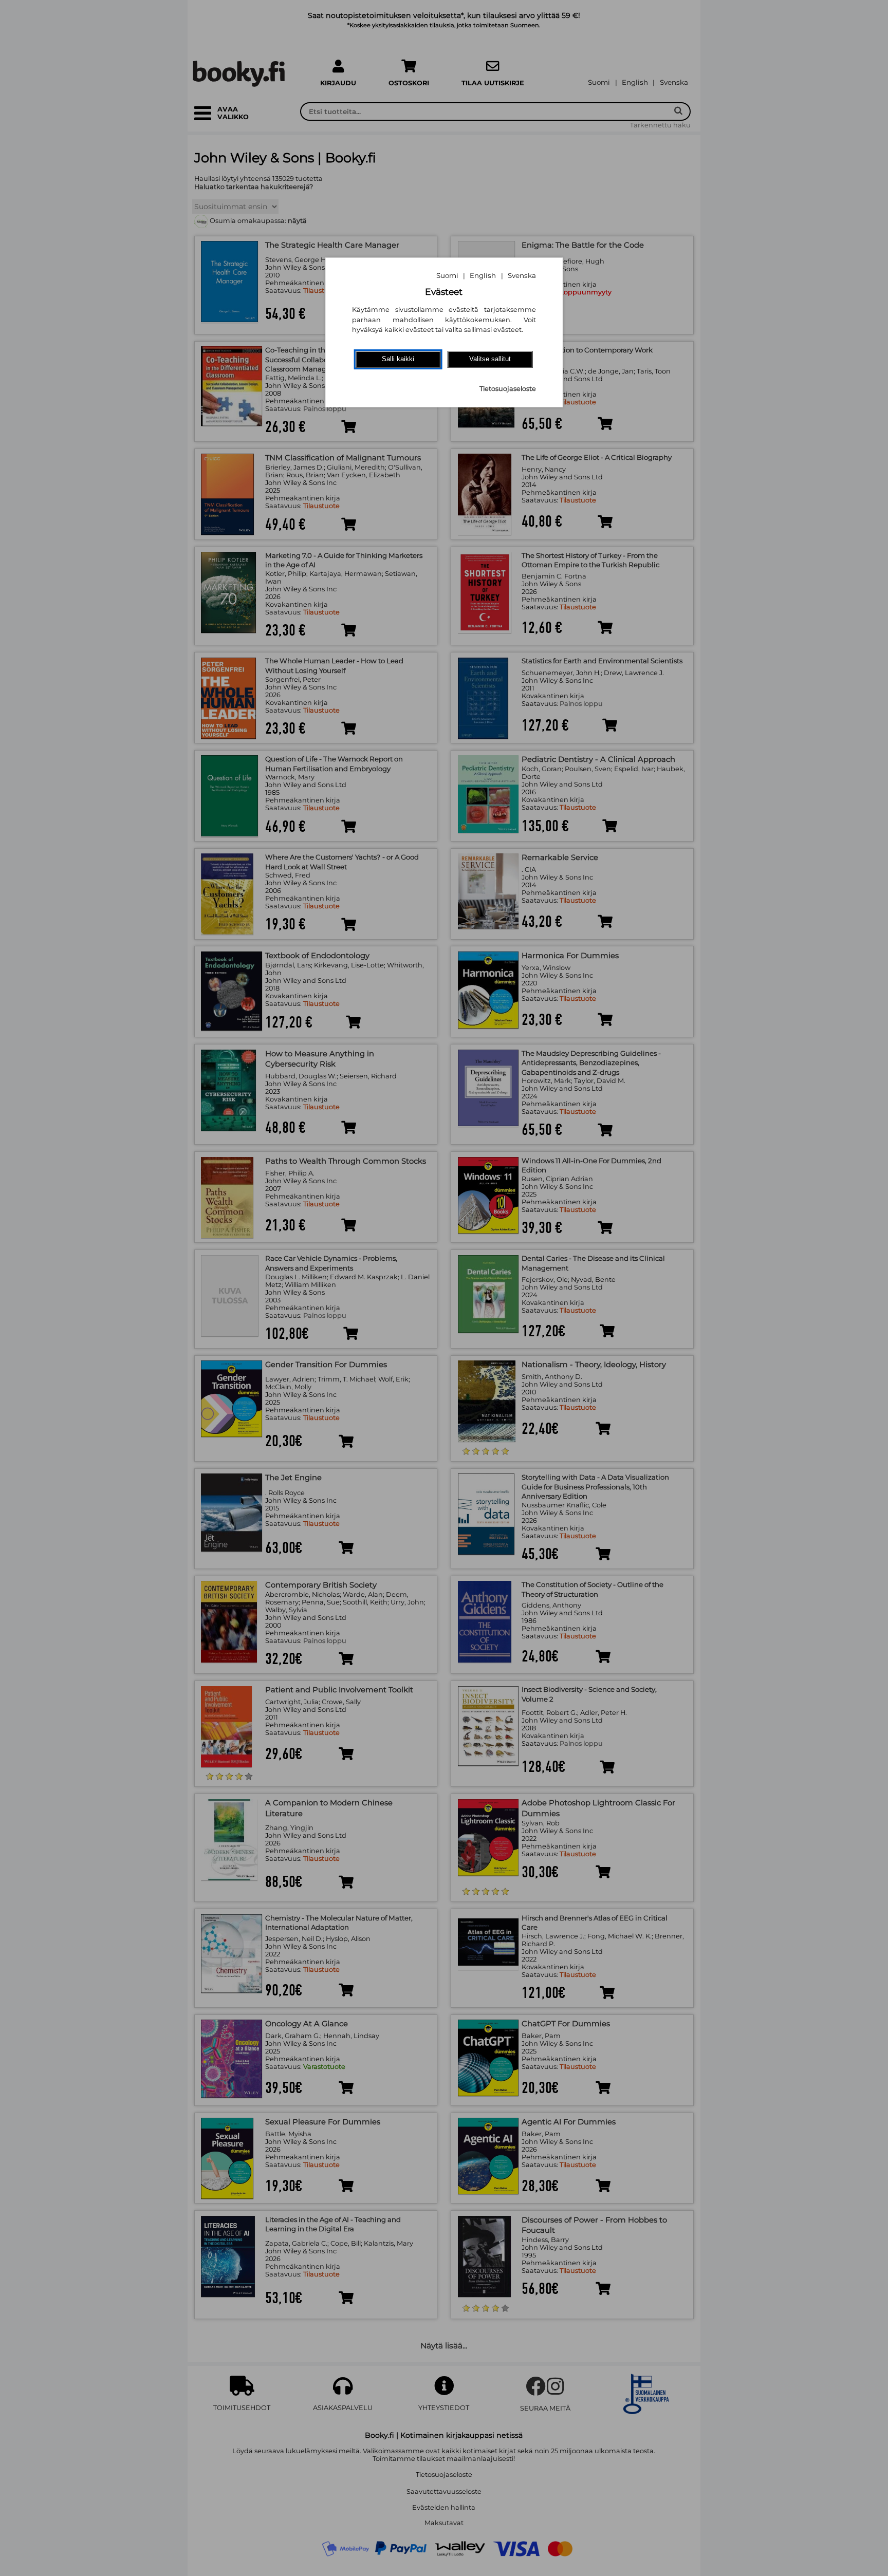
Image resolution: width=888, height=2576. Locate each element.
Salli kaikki (398, 359)
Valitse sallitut (490, 359)
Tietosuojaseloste (508, 389)
